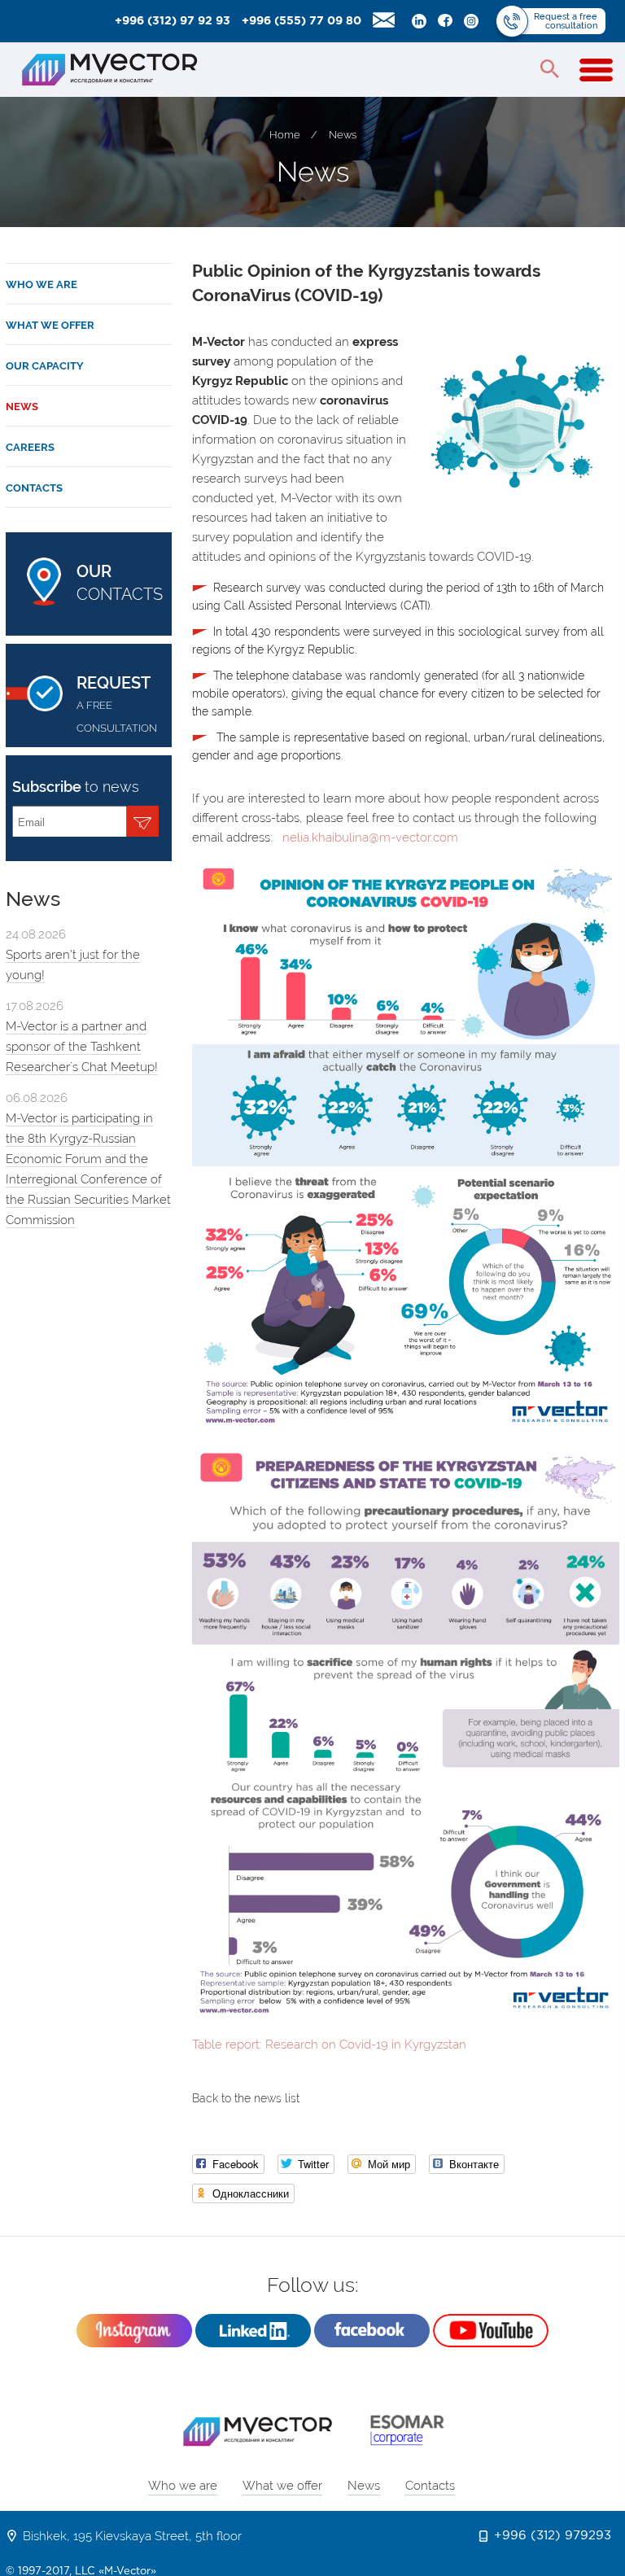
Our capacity (45, 366)
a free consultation (117, 704)
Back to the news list (246, 2098)
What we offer (50, 325)
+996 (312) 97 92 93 (173, 21)
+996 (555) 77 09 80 (302, 21)
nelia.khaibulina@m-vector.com (372, 838)
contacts (120, 583)
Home (285, 135)
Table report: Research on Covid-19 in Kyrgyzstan (329, 2045)
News (343, 135)
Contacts (34, 488)
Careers (30, 447)
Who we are (42, 284)
